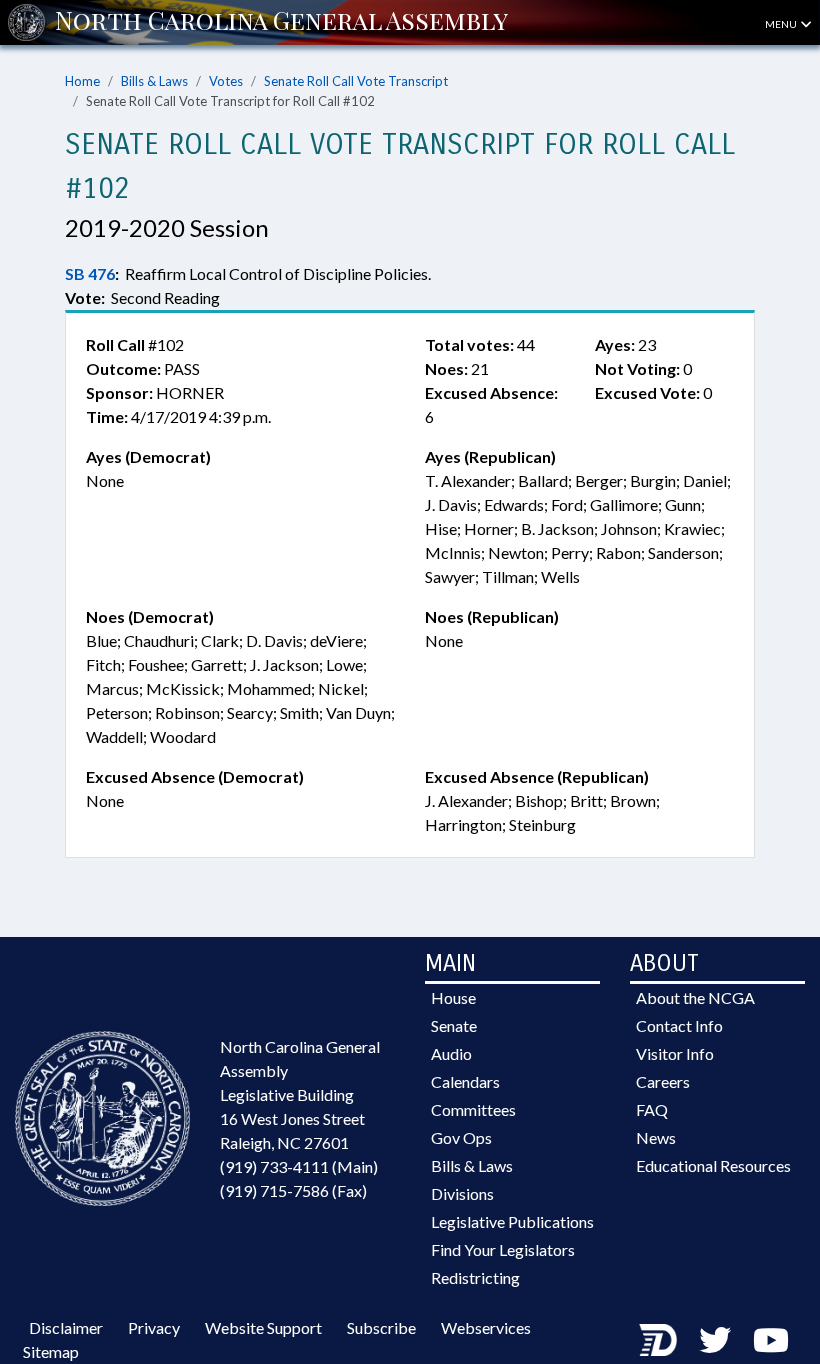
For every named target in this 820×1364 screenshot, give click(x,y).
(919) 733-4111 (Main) (299, 1166)
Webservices (486, 1327)
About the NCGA (695, 997)
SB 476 (90, 273)
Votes (226, 81)
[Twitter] (715, 1339)
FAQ (652, 1109)
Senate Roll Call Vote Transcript (356, 81)
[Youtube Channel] (771, 1339)
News (656, 1137)
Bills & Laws (154, 81)
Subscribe (381, 1327)
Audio (451, 1053)
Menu (782, 24)
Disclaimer (66, 1327)
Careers (663, 1081)
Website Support (263, 1327)
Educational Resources (713, 1165)
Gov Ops (461, 1137)
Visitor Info (675, 1053)
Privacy (154, 1327)
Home (82, 81)
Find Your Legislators (503, 1249)
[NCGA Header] (281, 22)
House (453, 997)
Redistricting (475, 1277)
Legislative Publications (512, 1221)
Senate (454, 1025)
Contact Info (679, 1025)
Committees (473, 1109)
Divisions (462, 1193)
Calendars (465, 1081)
